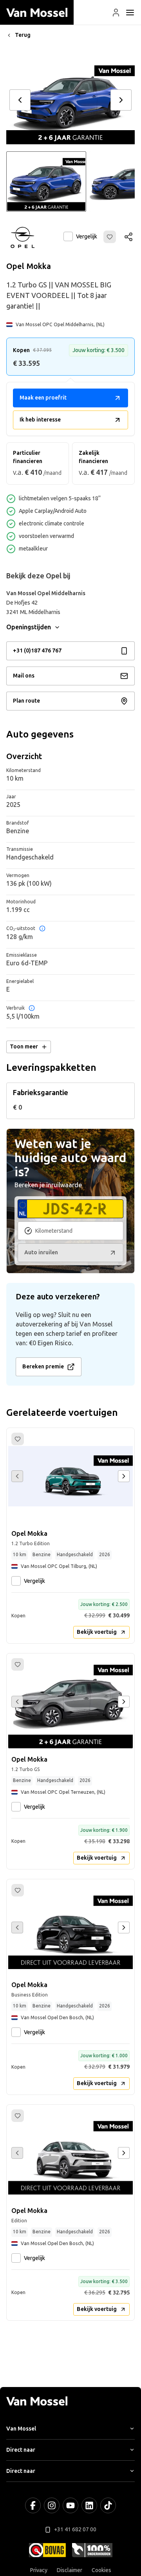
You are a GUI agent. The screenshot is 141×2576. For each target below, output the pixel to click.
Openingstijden (29, 627)
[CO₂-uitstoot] (42, 928)
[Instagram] (52, 2505)
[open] (130, 13)
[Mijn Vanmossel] (116, 13)
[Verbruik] (32, 1008)
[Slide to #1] (46, 182)
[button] (116, 13)
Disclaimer (70, 2570)
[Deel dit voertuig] (128, 237)
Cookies (101, 2570)
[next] (121, 100)
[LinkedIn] (89, 2505)
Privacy (39, 2570)
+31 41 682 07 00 (75, 2530)
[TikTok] (108, 2505)
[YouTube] (70, 2505)
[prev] (20, 100)
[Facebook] (33, 2505)
